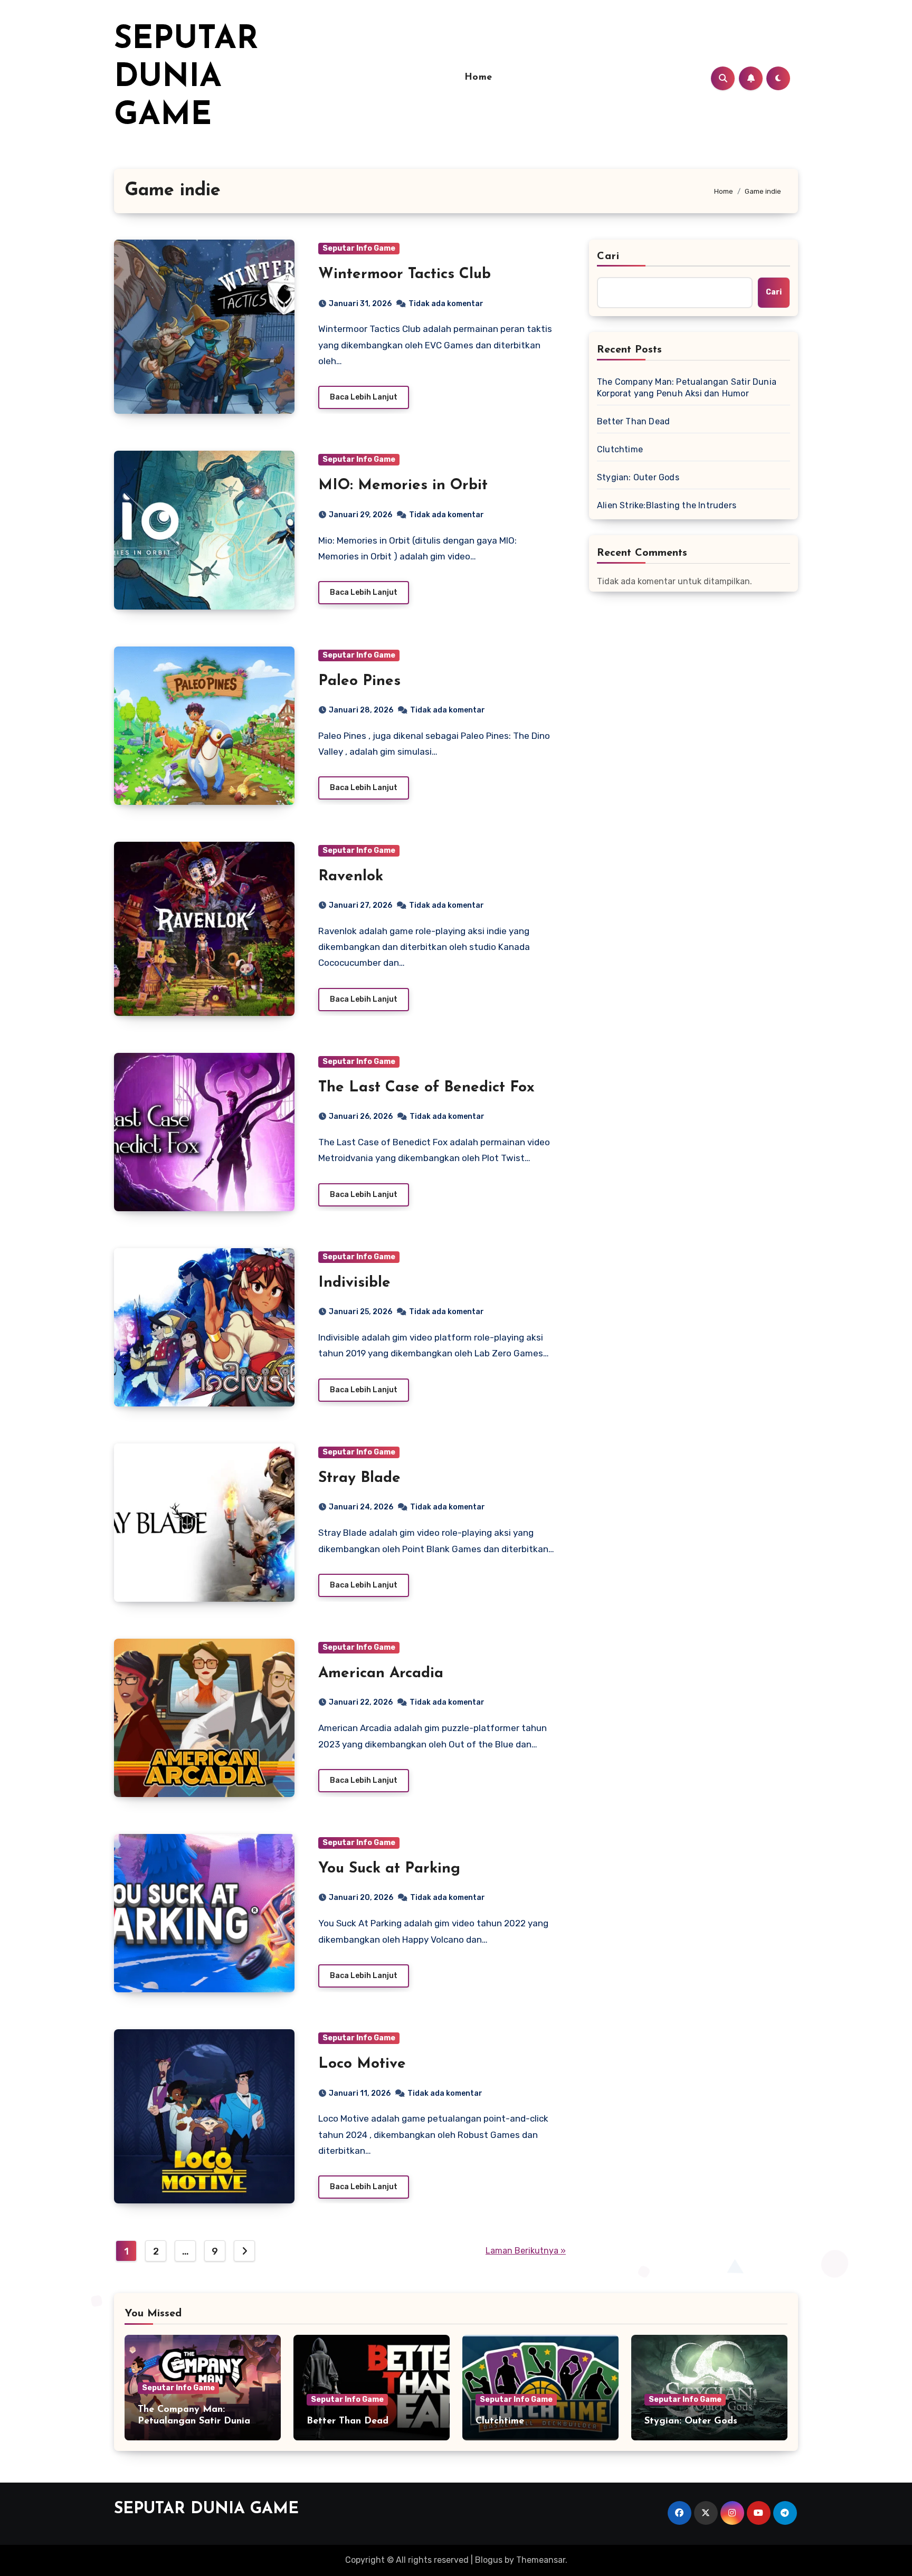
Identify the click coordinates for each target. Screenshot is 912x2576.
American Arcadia (381, 1674)
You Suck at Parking (389, 1869)
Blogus (489, 2560)
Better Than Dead (633, 421)
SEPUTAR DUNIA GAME (186, 78)
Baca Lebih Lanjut (364, 397)
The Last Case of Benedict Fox (426, 1088)
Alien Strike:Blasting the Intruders (667, 505)
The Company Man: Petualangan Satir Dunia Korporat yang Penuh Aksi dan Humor (687, 388)
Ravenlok (351, 877)
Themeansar (541, 2560)
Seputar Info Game (359, 248)
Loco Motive (362, 2064)
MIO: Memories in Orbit (403, 486)
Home (478, 78)
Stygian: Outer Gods (638, 477)
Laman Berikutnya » (526, 2251)
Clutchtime (620, 449)
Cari (608, 256)
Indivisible (354, 1283)
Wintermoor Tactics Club (405, 274)
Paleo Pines (359, 681)
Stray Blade (359, 1478)
